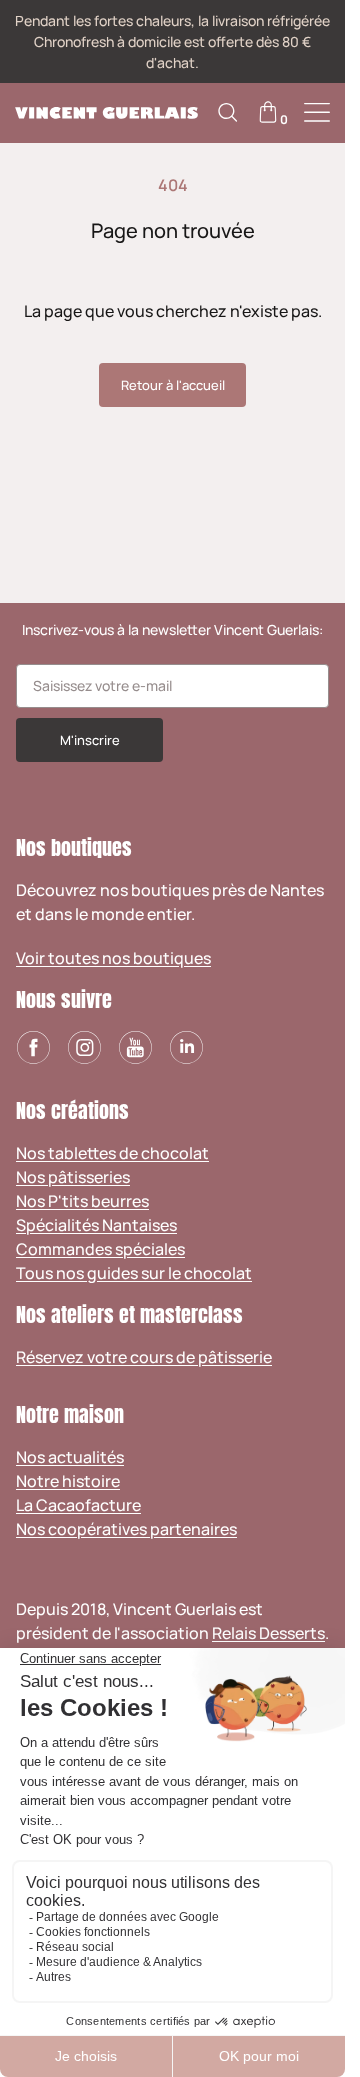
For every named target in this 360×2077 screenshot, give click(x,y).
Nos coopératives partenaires (126, 1529)
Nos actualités (70, 1457)
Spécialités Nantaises (96, 1225)
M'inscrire (90, 740)
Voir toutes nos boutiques (113, 958)
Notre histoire (68, 1481)
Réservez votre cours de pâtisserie (144, 1357)
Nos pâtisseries (73, 1177)
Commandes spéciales (100, 1249)
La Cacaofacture (78, 1505)
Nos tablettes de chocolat (112, 1153)
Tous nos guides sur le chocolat (134, 1273)
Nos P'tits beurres (82, 1201)
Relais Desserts (268, 1633)
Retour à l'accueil (173, 385)
